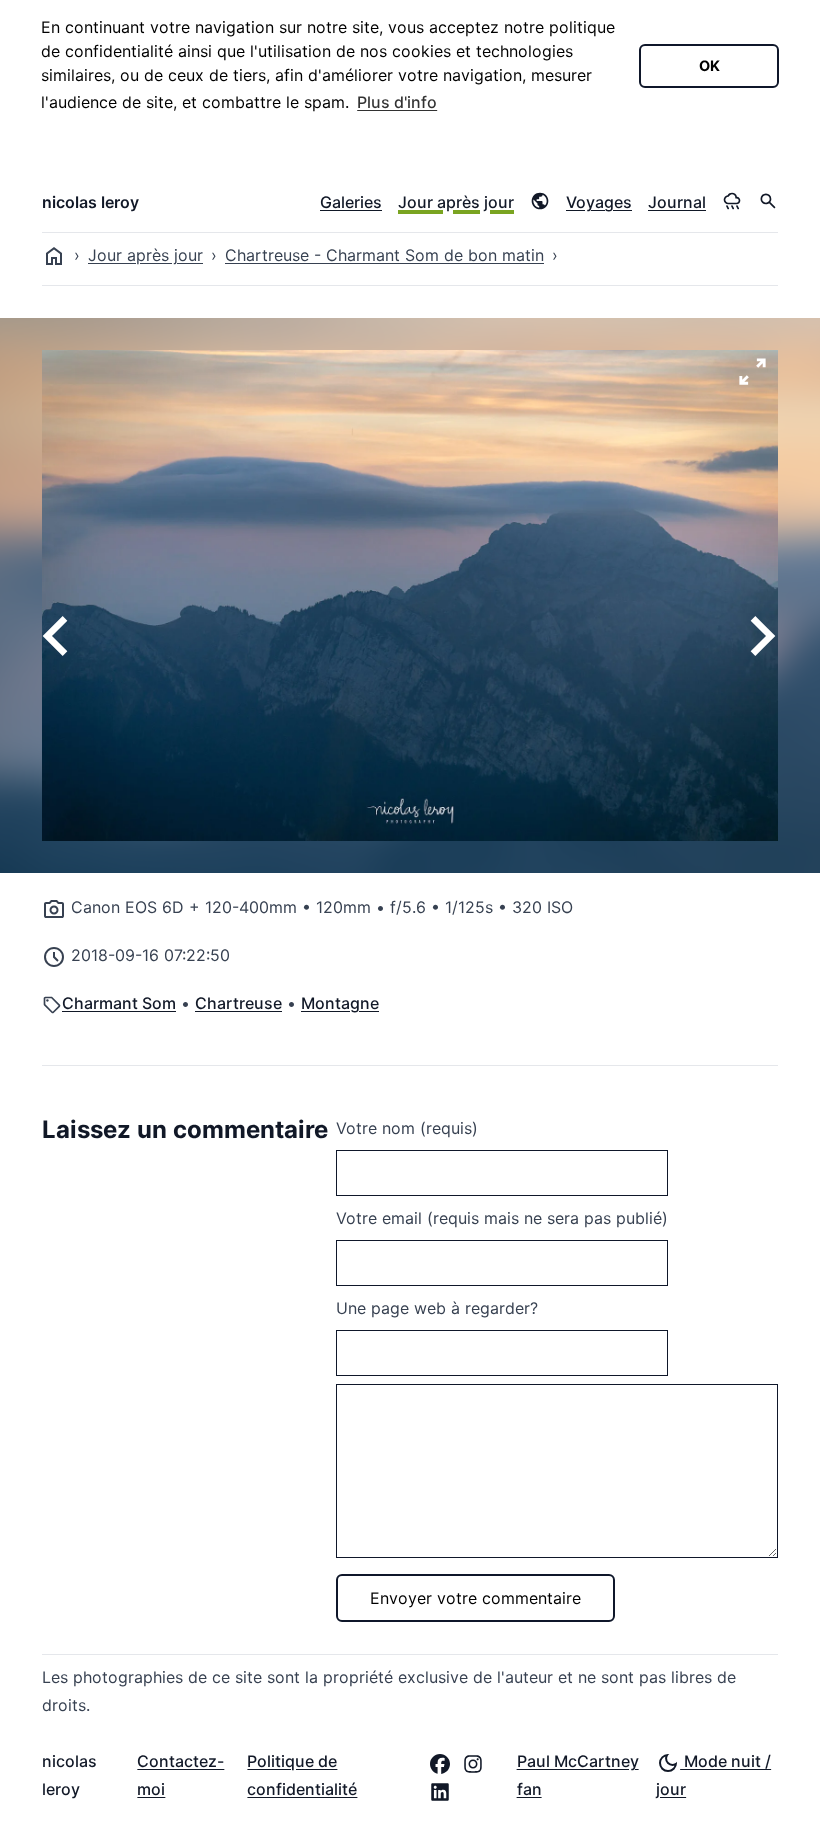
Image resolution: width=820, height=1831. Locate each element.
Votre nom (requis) (407, 1128)
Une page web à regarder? (437, 1308)
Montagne (340, 1003)
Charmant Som (119, 1003)
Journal (677, 202)
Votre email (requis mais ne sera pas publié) (502, 1218)
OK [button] (709, 65)
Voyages (599, 202)
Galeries (351, 202)
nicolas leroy (90, 202)
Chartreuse (238, 1003)
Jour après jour (456, 202)
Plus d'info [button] (397, 102)
